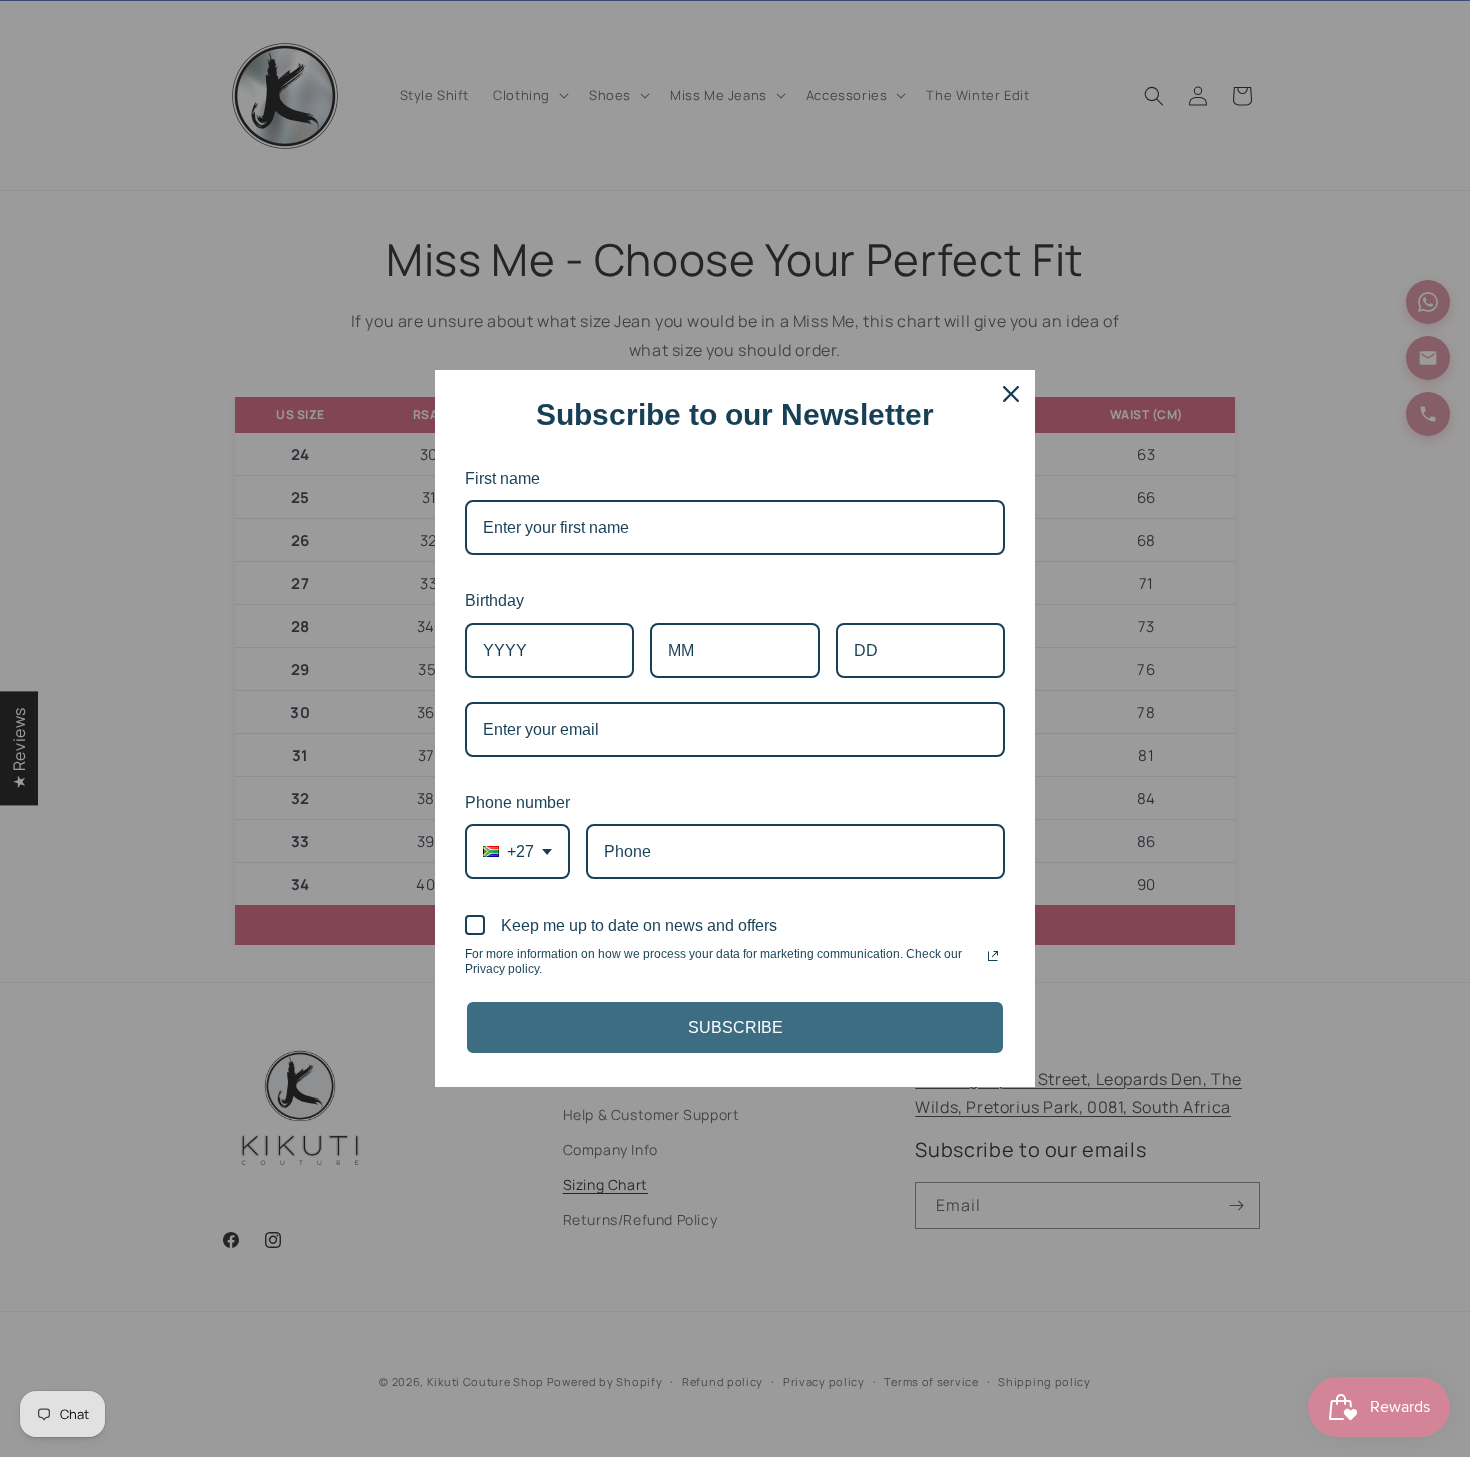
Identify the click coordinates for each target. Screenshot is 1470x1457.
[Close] (1011, 394)
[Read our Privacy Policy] (993, 956)
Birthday (494, 600)
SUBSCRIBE (735, 1027)
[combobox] (517, 851)
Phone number (517, 802)
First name (502, 478)
